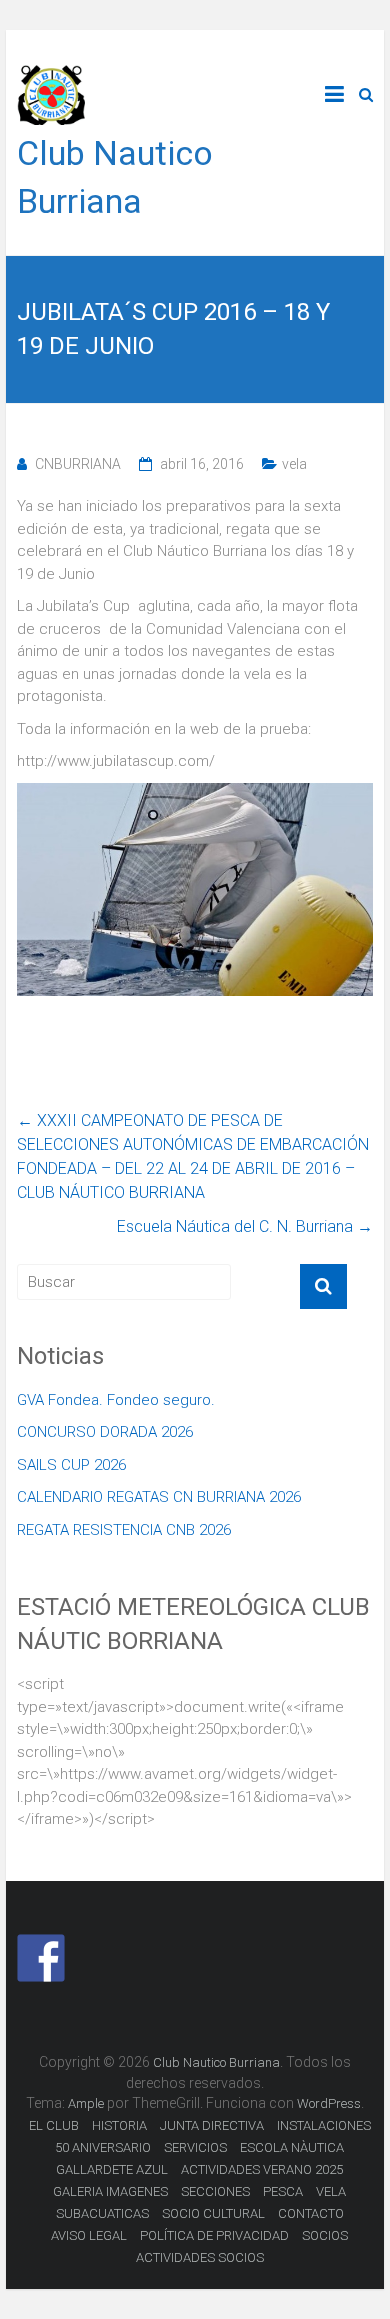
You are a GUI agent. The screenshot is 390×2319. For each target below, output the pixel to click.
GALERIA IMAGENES (110, 2191)
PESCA (283, 2191)
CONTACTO (311, 2213)
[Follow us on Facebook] (41, 1958)
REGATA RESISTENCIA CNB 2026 (124, 1530)
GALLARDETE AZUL (112, 2169)
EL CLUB (54, 2125)
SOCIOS (325, 2235)
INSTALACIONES (324, 2125)
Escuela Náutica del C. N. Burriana (245, 1226)
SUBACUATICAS (102, 2213)
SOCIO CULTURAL (213, 2213)
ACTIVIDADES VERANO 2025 (262, 2169)
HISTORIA (119, 2125)
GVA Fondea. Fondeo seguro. (116, 1400)
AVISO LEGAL (89, 2235)
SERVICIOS (195, 2147)
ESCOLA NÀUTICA (292, 2147)
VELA (331, 2191)
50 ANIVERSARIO (103, 2147)
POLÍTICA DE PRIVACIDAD (214, 2235)
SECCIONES (215, 2191)
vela (294, 464)
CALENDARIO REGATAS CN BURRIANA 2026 (159, 1497)
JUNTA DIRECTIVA (212, 2125)
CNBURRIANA (78, 464)
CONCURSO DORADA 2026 (105, 1432)
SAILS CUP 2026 (71, 1465)
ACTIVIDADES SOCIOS (200, 2257)
